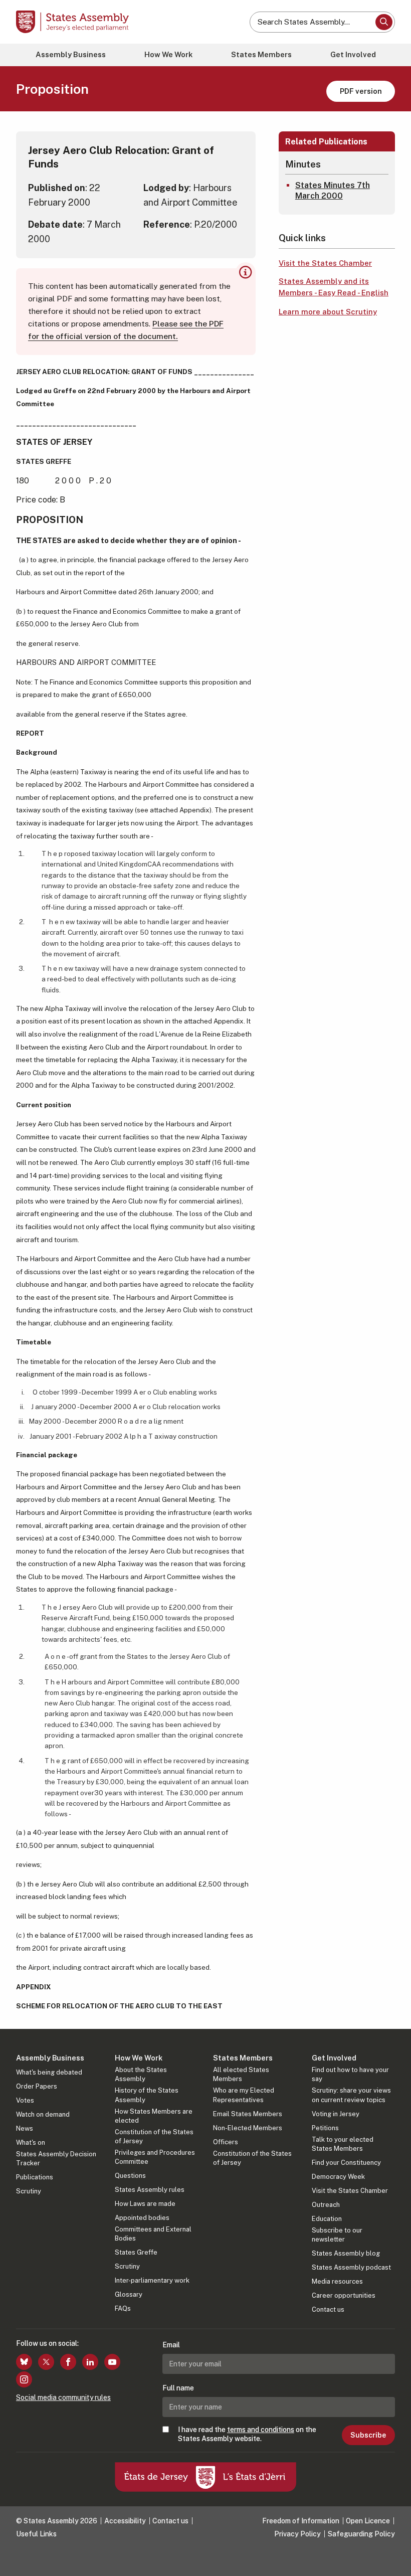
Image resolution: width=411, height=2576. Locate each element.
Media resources (337, 2281)
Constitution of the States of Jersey (154, 2136)
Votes (25, 2100)
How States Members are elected (154, 2116)
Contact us (328, 2309)
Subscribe (368, 2435)
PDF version (361, 91)
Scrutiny (29, 2191)
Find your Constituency (346, 2163)
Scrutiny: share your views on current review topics (351, 2095)
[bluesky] (24, 2362)
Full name (178, 2388)
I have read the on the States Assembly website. (247, 2434)
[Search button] (384, 22)
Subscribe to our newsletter (337, 2235)
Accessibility (125, 2521)
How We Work (168, 54)
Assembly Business (71, 54)
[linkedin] (90, 2362)
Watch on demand (43, 2114)
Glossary (129, 2294)
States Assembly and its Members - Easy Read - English (334, 287)
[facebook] (68, 2362)
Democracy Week (338, 2177)
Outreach (326, 2205)
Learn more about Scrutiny (328, 312)
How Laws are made (145, 2204)
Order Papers (37, 2086)
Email (171, 2345)
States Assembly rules (150, 2190)
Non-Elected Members (248, 2128)
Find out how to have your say (350, 2074)
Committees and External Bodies (153, 2234)
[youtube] (112, 2362)
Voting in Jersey (336, 2114)
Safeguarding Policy (361, 2534)
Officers (226, 2142)
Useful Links (36, 2534)
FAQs (123, 2308)
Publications (35, 2177)
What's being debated (49, 2072)
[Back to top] (393, 2558)
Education (327, 2219)
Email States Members (248, 2114)
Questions (130, 2176)
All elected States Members (241, 2074)
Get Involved (353, 54)
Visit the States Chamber (325, 263)
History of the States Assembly (147, 2095)
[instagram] (24, 2379)
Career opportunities (344, 2295)
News (25, 2128)
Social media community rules (63, 2397)
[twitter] (46, 2362)
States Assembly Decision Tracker (56, 2159)
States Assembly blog (346, 2253)
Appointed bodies (142, 2218)
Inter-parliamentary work (152, 2280)
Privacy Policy (297, 2534)
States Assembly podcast (351, 2267)
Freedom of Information (301, 2521)
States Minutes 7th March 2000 (333, 191)
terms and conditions (261, 2430)
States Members (261, 54)
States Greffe (136, 2252)
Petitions (325, 2128)
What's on (31, 2142)
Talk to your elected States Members (343, 2144)
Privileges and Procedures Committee (155, 2157)
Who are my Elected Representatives (244, 2095)
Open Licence (368, 2521)
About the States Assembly (141, 2074)
